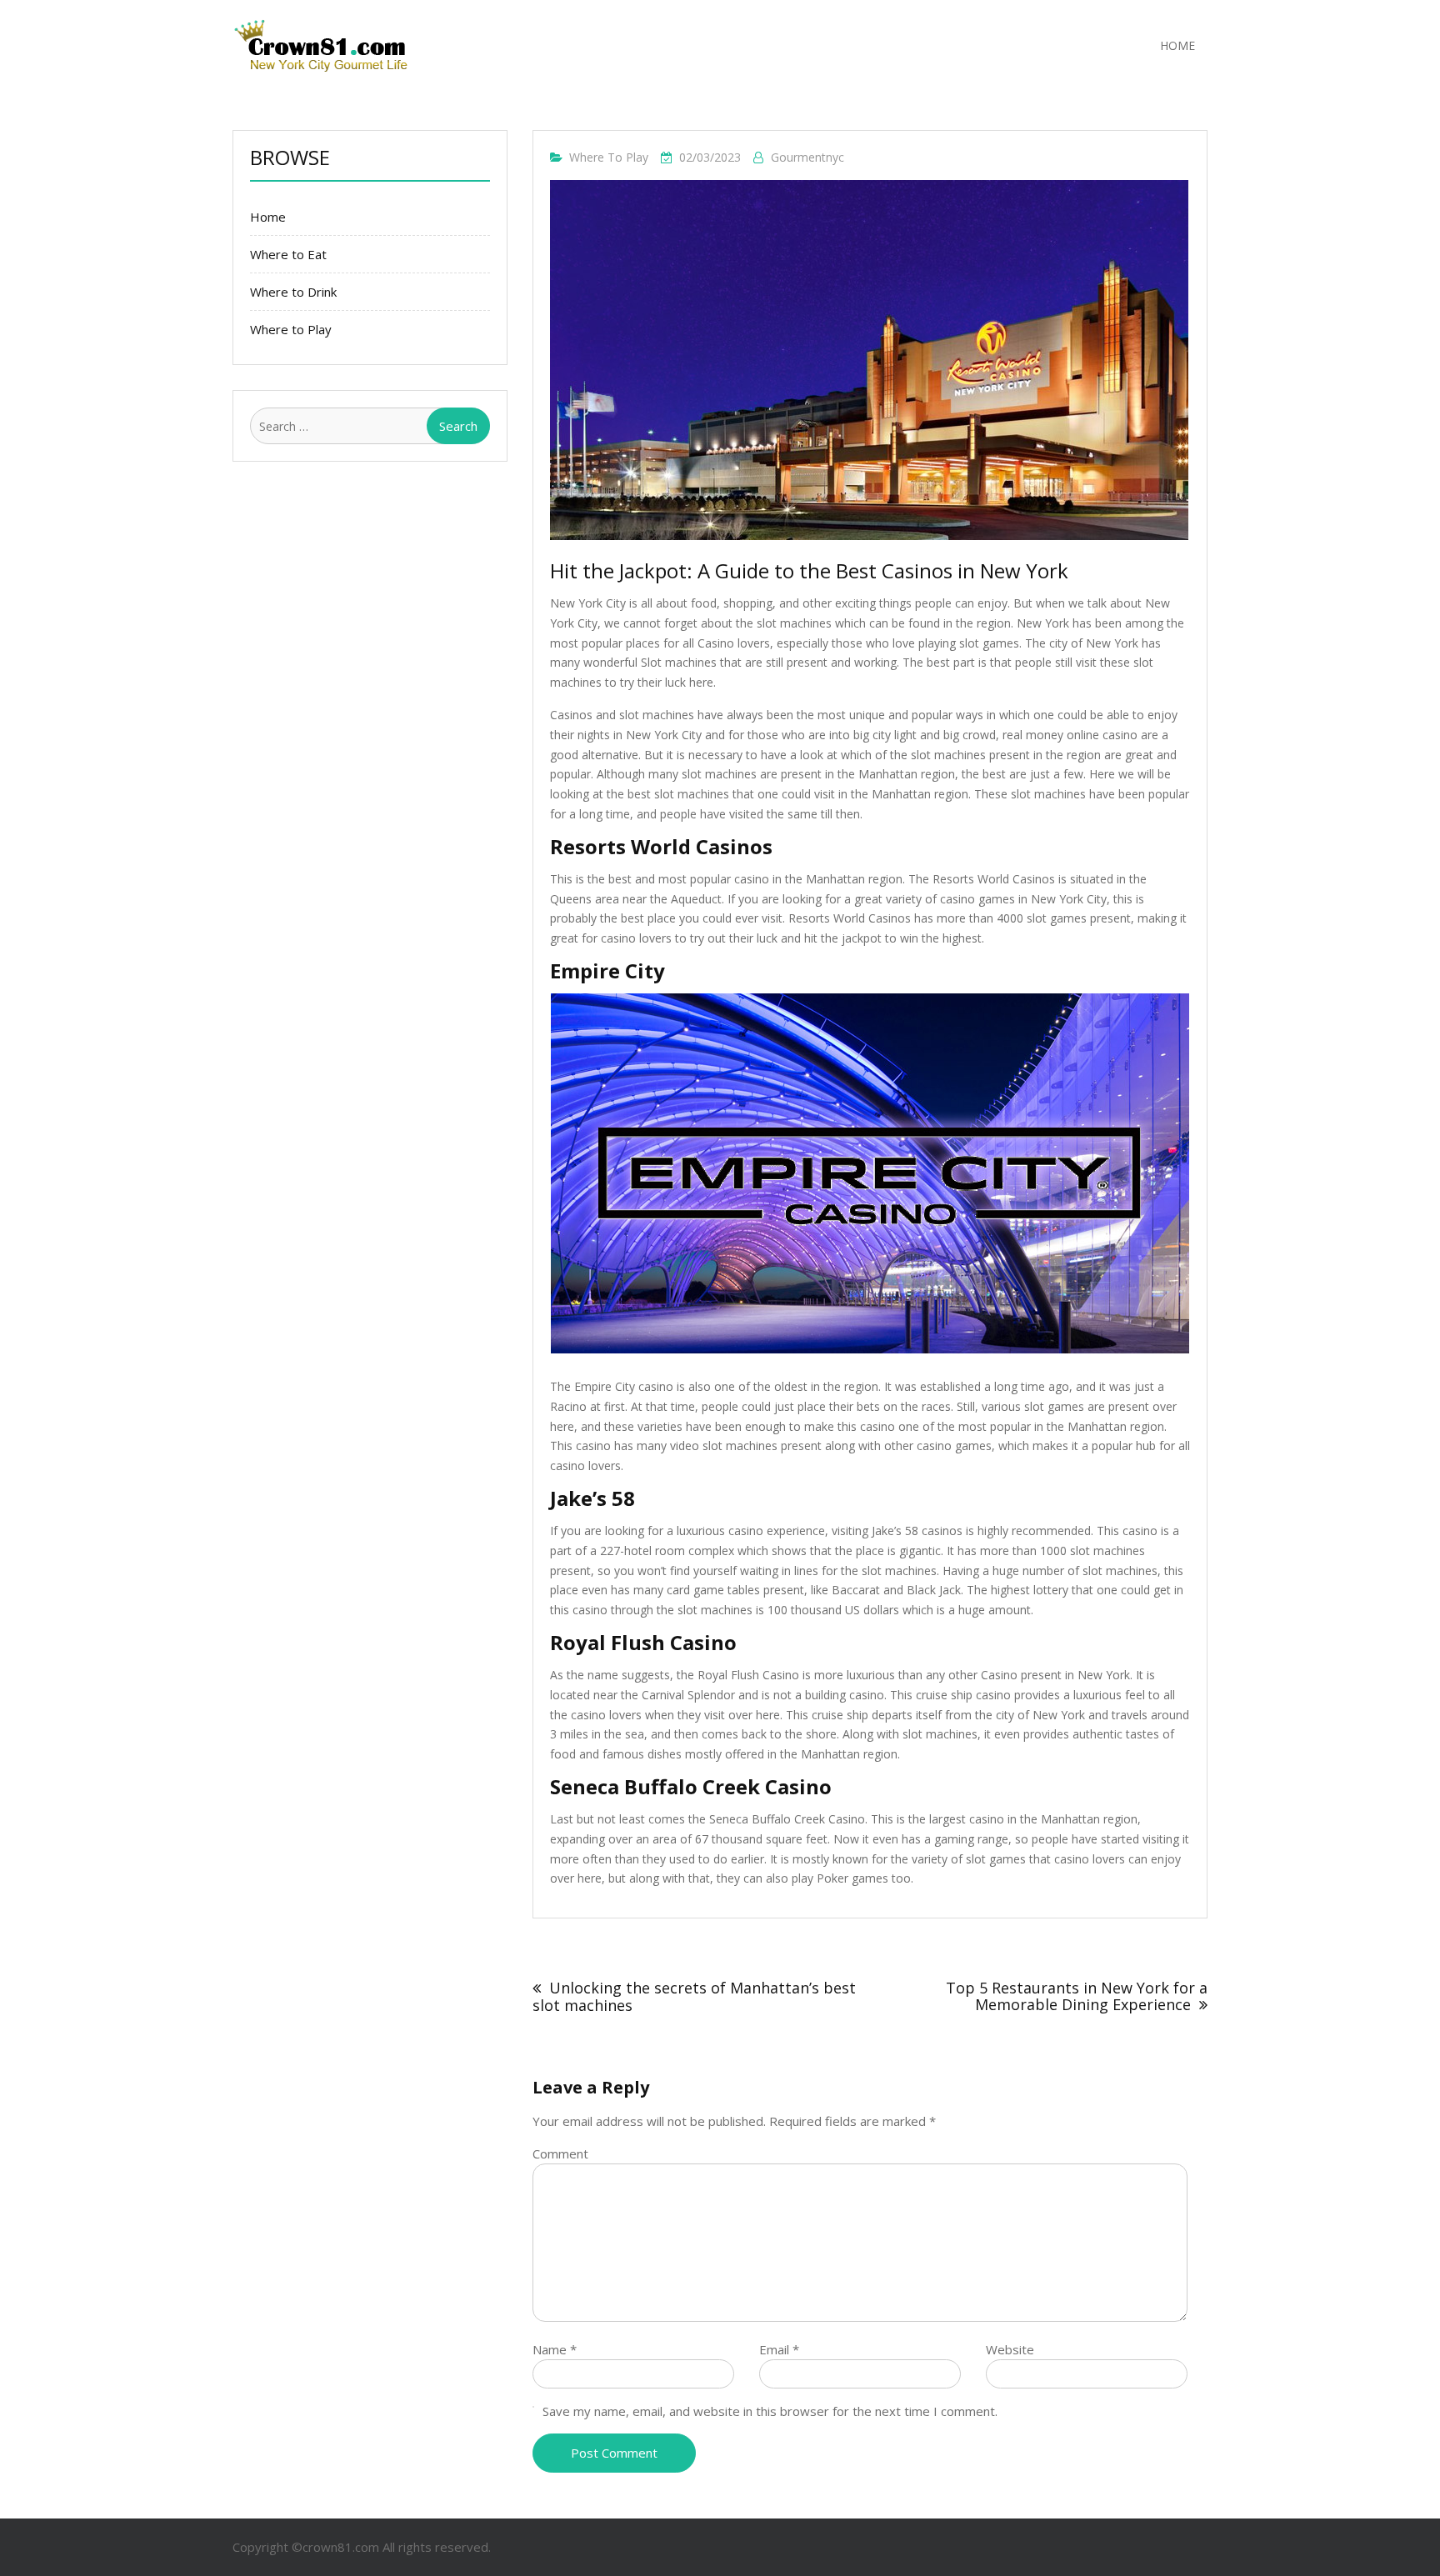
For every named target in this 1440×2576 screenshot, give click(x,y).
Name (555, 2349)
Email (779, 2349)
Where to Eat (288, 254)
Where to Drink (293, 292)
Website (1010, 2349)
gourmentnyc (807, 157)
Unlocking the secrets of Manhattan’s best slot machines (694, 1996)
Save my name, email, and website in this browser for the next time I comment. (770, 2411)
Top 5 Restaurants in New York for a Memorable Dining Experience (1077, 1996)
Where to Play (609, 157)
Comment (560, 2153)
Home (1177, 45)
